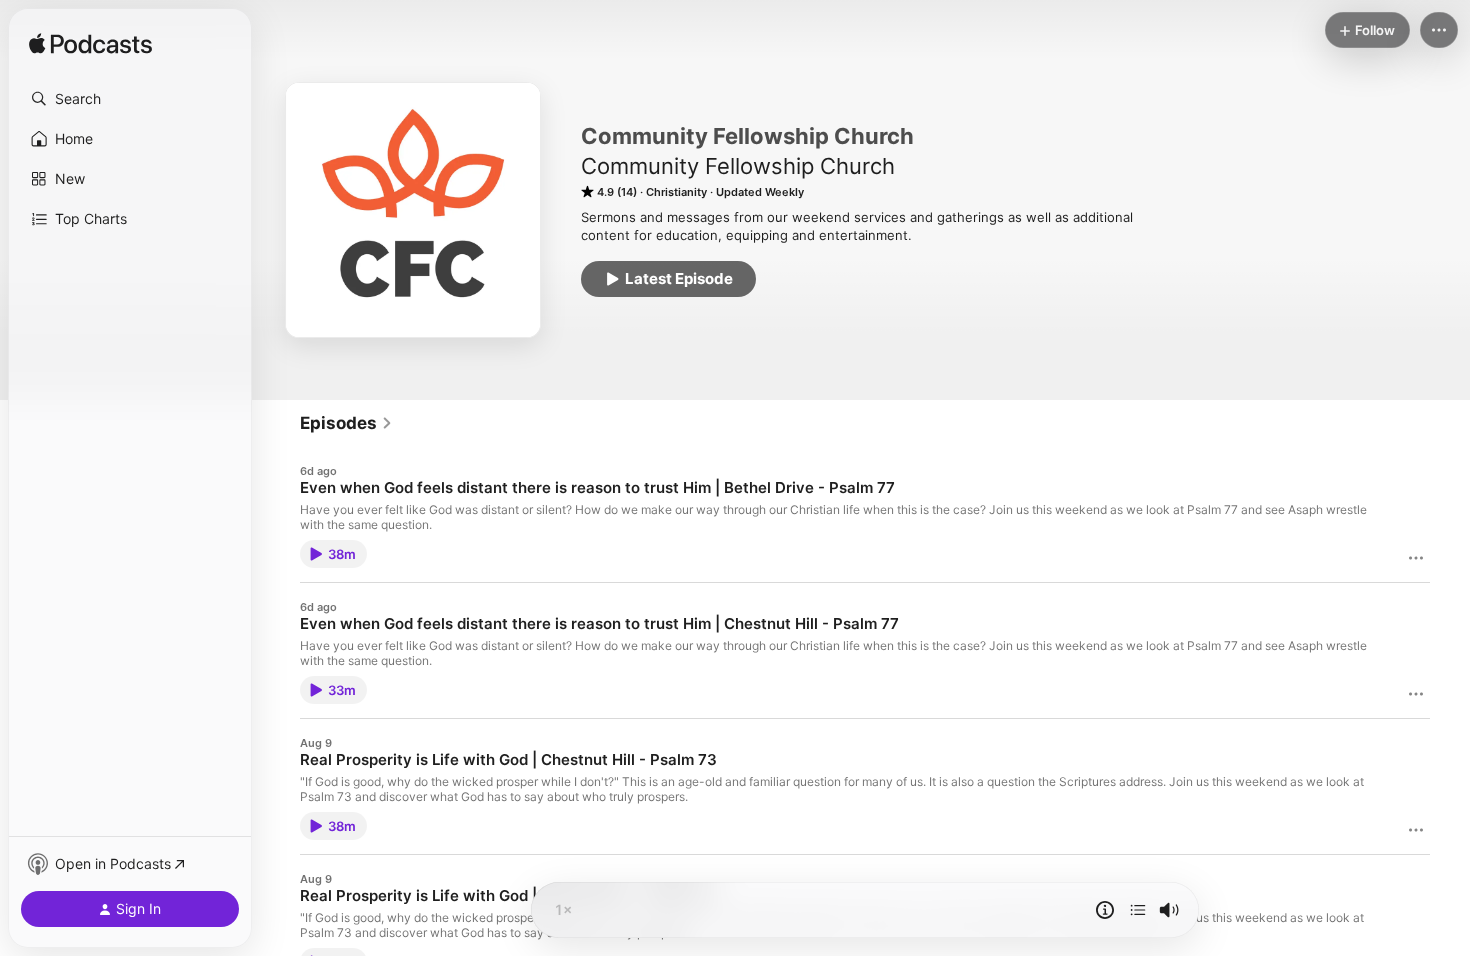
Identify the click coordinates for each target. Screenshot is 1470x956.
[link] (346, 423)
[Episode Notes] (1105, 910)
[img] (90, 45)
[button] (130, 99)
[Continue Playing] (1138, 910)
